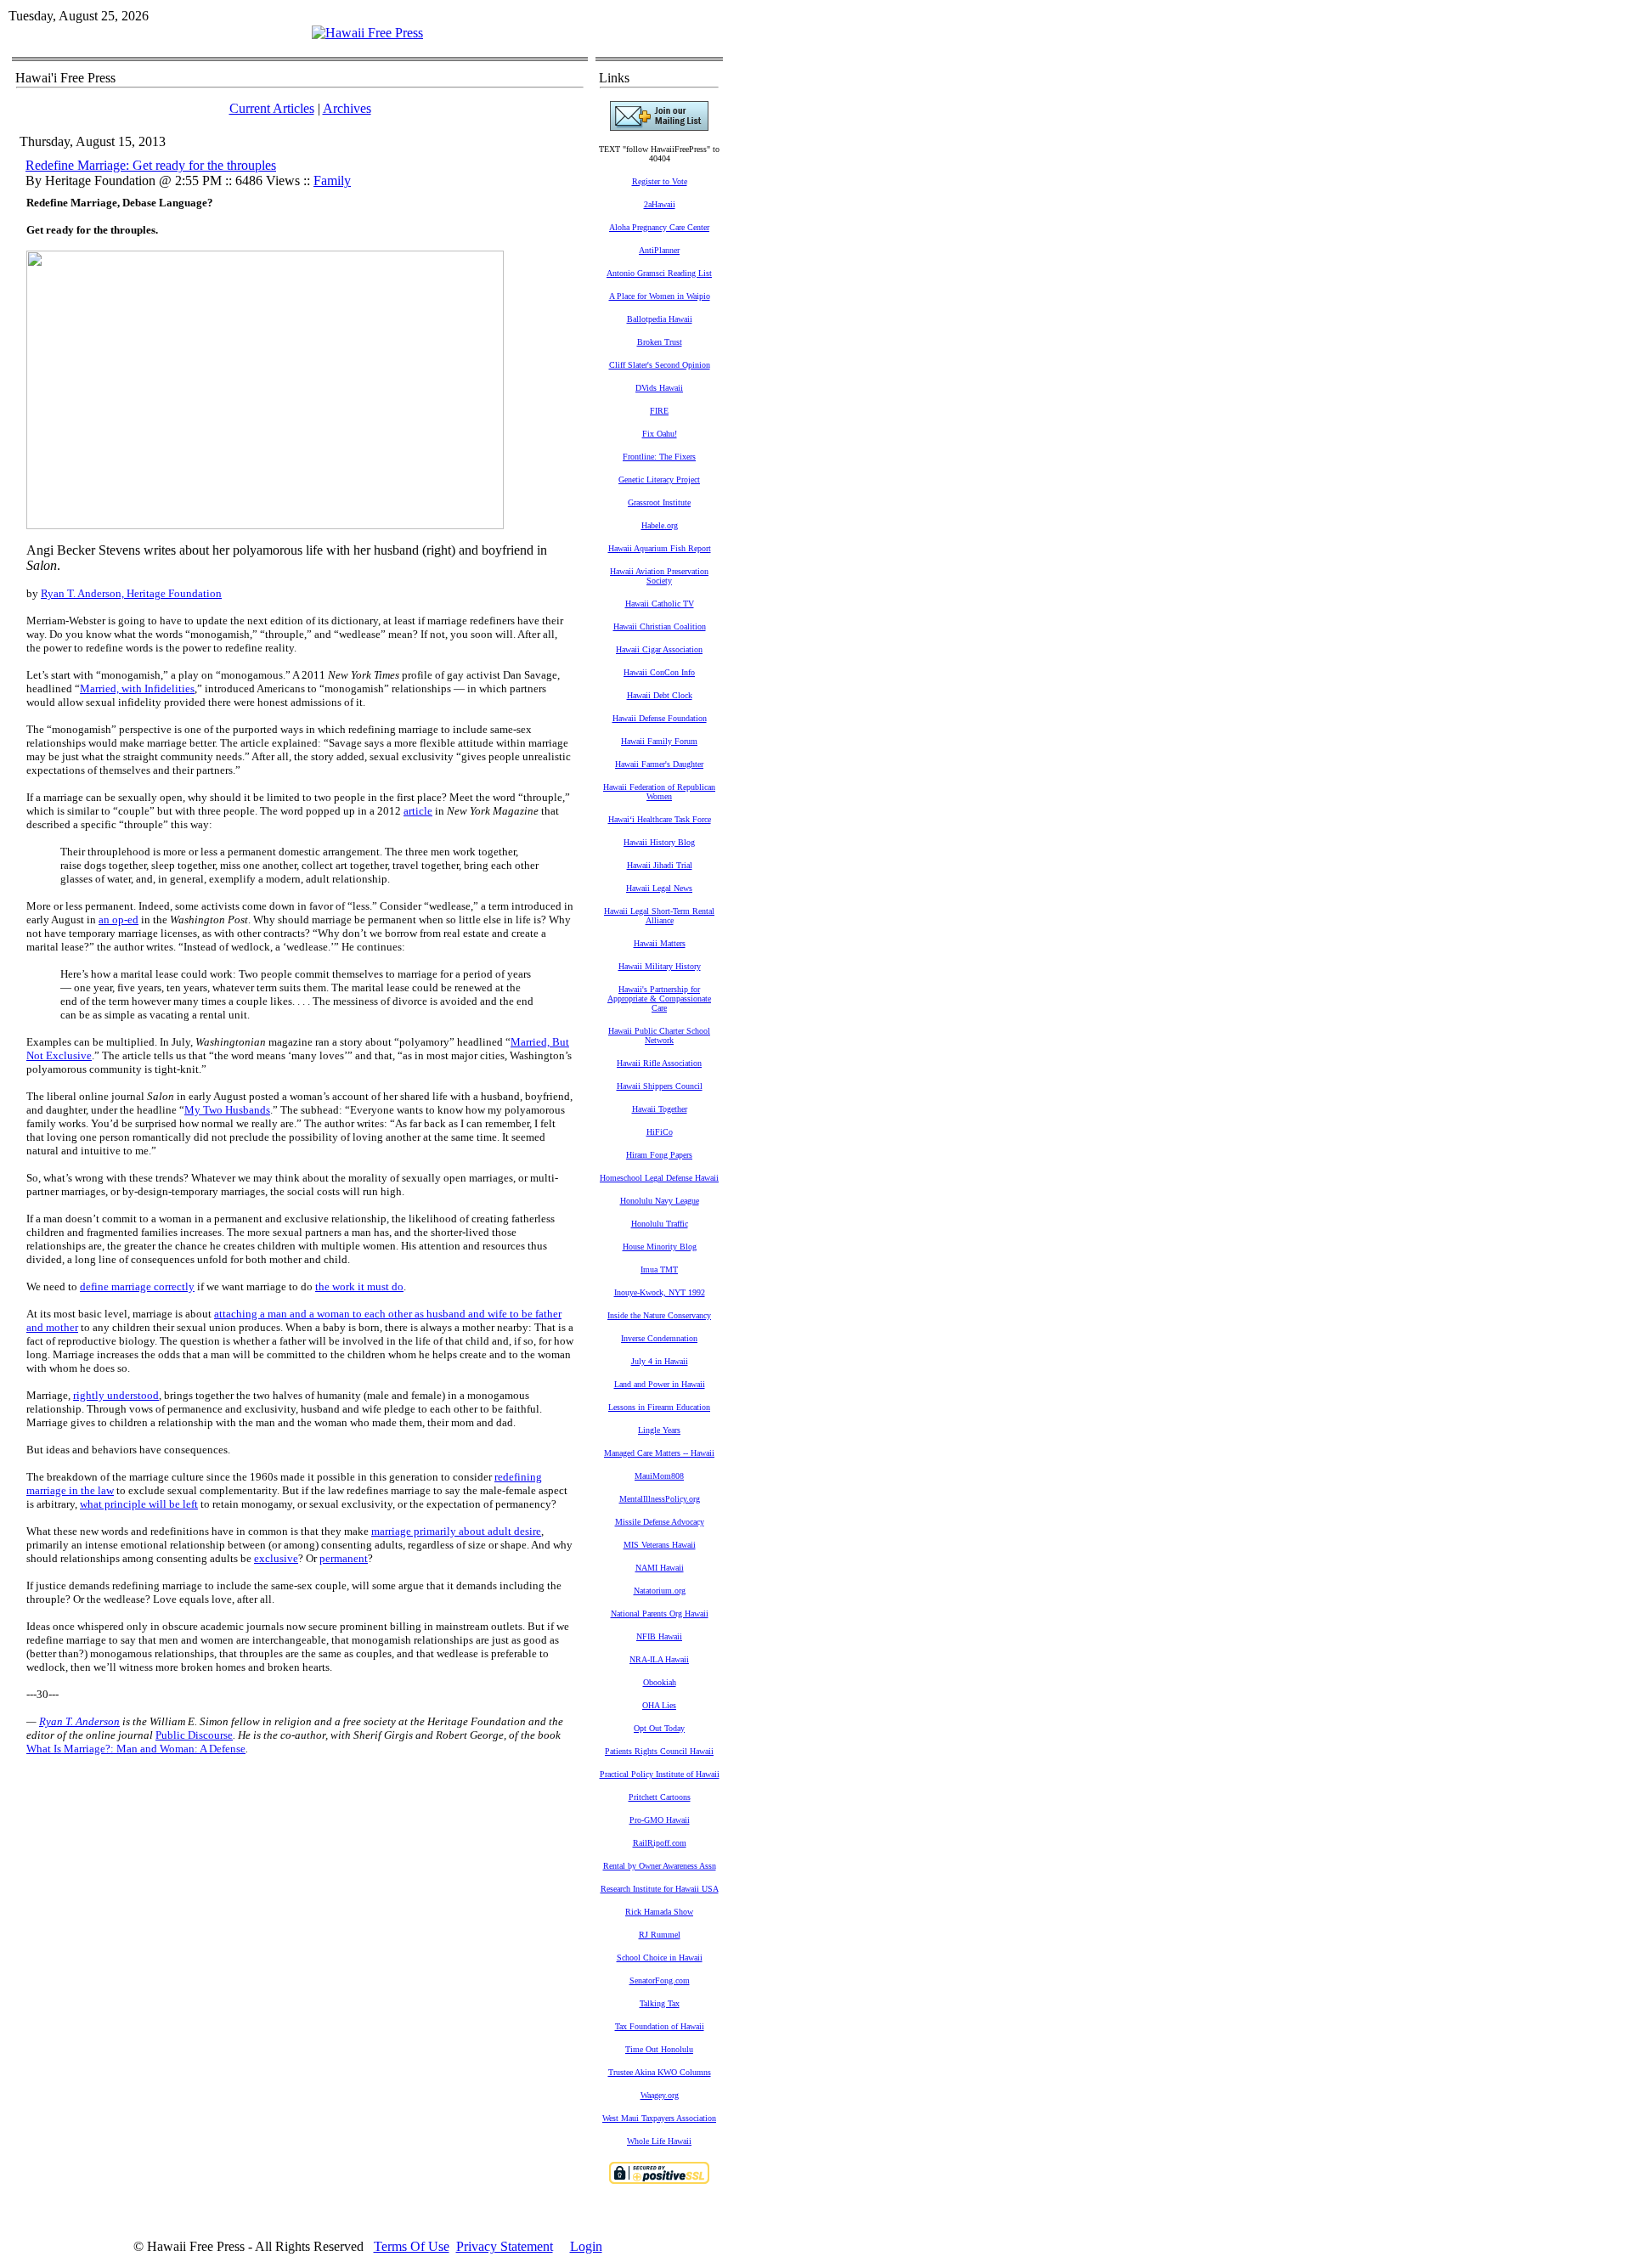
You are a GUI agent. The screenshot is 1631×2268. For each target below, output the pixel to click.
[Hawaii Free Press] (367, 33)
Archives (347, 108)
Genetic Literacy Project (659, 480)
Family (332, 181)
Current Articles (272, 108)
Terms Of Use (412, 2246)
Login (586, 2246)
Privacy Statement (505, 2246)
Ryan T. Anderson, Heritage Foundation (131, 593)
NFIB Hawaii (659, 1636)
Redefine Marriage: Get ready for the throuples (151, 165)
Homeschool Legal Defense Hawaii (659, 1178)
